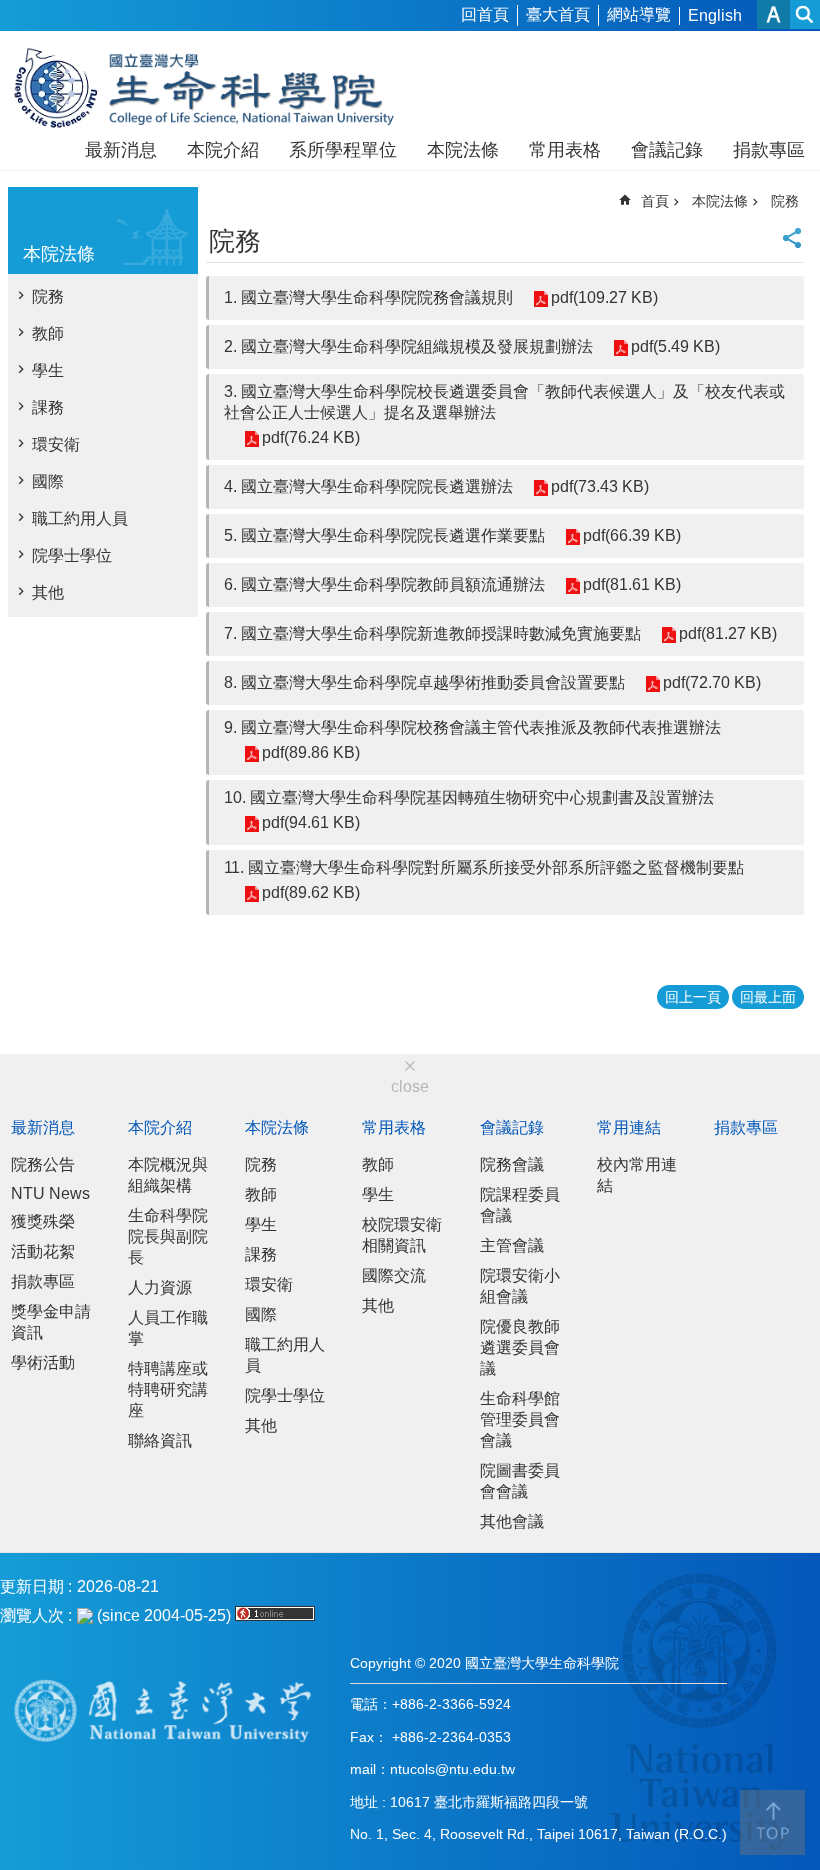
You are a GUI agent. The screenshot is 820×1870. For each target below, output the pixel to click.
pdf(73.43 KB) (600, 486)
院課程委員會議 (520, 1205)
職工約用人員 (80, 518)
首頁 (655, 201)
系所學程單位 (343, 150)
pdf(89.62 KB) (311, 892)
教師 (48, 333)
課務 (48, 407)
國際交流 (394, 1275)
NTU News (50, 1193)
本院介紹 (223, 150)
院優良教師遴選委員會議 (520, 1347)
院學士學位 (72, 555)
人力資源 (160, 1287)
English (715, 15)
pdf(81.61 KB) (632, 584)
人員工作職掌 (168, 1328)
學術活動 (43, 1362)
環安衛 (56, 444)
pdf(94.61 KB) (311, 822)
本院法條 (463, 150)
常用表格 (565, 150)
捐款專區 (769, 150)
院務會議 (512, 1164)
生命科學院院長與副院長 (168, 1236)
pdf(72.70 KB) (712, 682)
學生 (48, 370)
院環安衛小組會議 (520, 1286)
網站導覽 (639, 14)
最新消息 (121, 150)
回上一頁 (693, 997)
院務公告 (43, 1164)
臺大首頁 (558, 14)
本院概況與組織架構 (168, 1175)
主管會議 (512, 1245)
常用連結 (629, 1127)
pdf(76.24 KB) (311, 437)
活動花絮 (43, 1251)
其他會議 (512, 1521)
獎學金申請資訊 (51, 1322)
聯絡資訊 (160, 1440)
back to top (772, 1822)
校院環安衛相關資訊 (402, 1235)
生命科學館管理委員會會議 (520, 1419)
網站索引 (805, 14)
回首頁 (485, 14)
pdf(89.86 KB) (311, 752)
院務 (48, 296)
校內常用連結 (637, 1175)
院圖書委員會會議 (520, 1481)
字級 (773, 14)
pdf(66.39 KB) (632, 535)
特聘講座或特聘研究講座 (168, 1389)
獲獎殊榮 (43, 1221)
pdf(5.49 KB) (675, 346)
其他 (48, 592)
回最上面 (768, 997)
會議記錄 (667, 150)
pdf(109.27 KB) (604, 297)
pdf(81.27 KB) (728, 633)
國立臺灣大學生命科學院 (217, 88)
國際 (48, 481)
